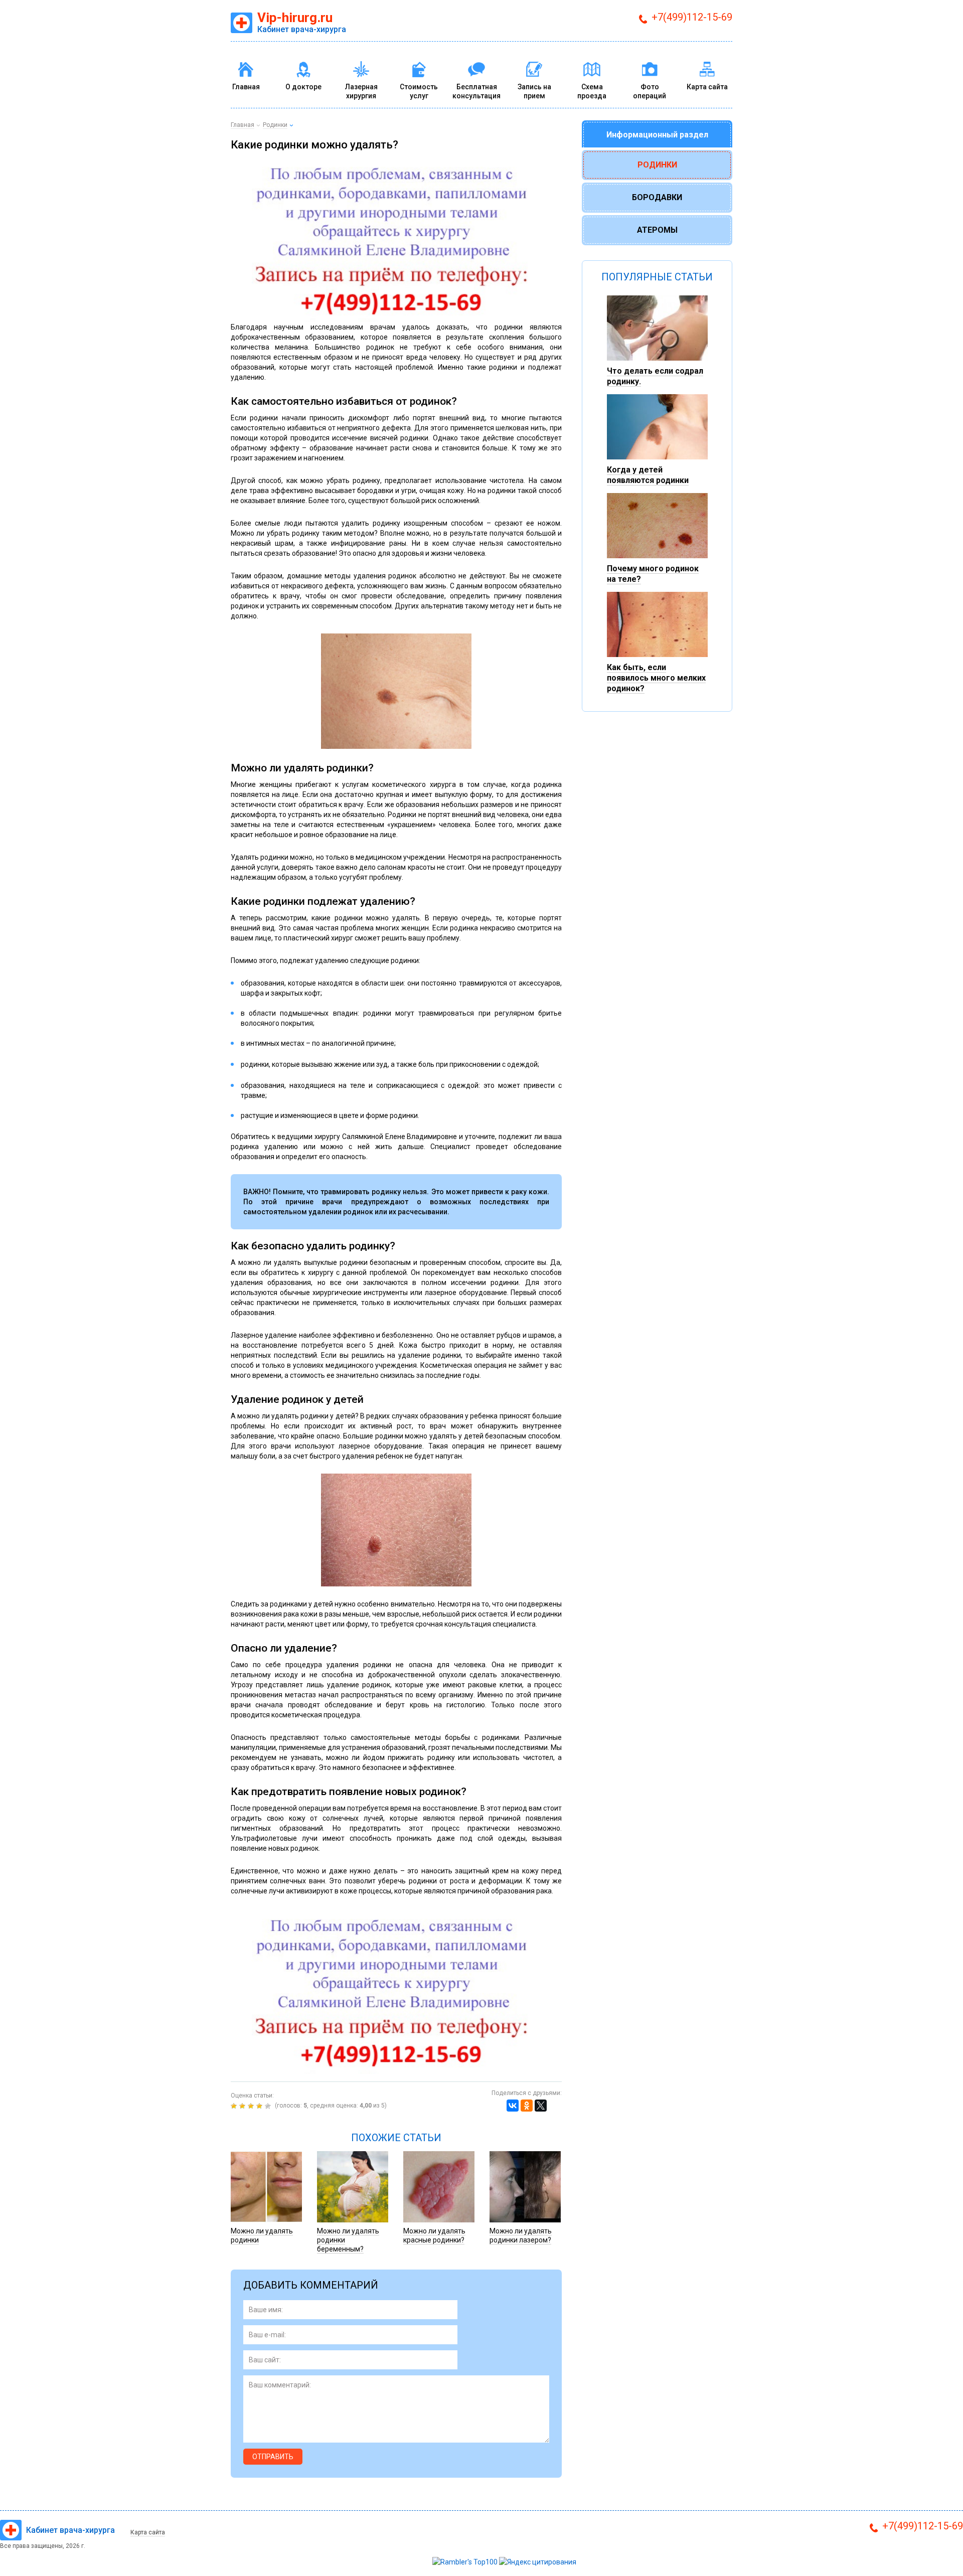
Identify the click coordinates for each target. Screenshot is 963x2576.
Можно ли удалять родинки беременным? (348, 2240)
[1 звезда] (235, 2106)
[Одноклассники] (527, 2106)
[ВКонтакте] (513, 2106)
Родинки (657, 165)
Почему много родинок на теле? (653, 574)
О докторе (303, 87)
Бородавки (657, 197)
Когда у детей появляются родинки (648, 475)
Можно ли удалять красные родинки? (434, 2235)
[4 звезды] (261, 2106)
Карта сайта (707, 87)
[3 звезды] (252, 2106)
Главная (246, 87)
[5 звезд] (269, 2106)
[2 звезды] (244, 2106)
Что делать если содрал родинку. (655, 376)
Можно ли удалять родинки (262, 2235)
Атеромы (657, 230)
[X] (541, 2106)
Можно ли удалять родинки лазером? (521, 2235)
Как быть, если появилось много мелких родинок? (656, 678)
